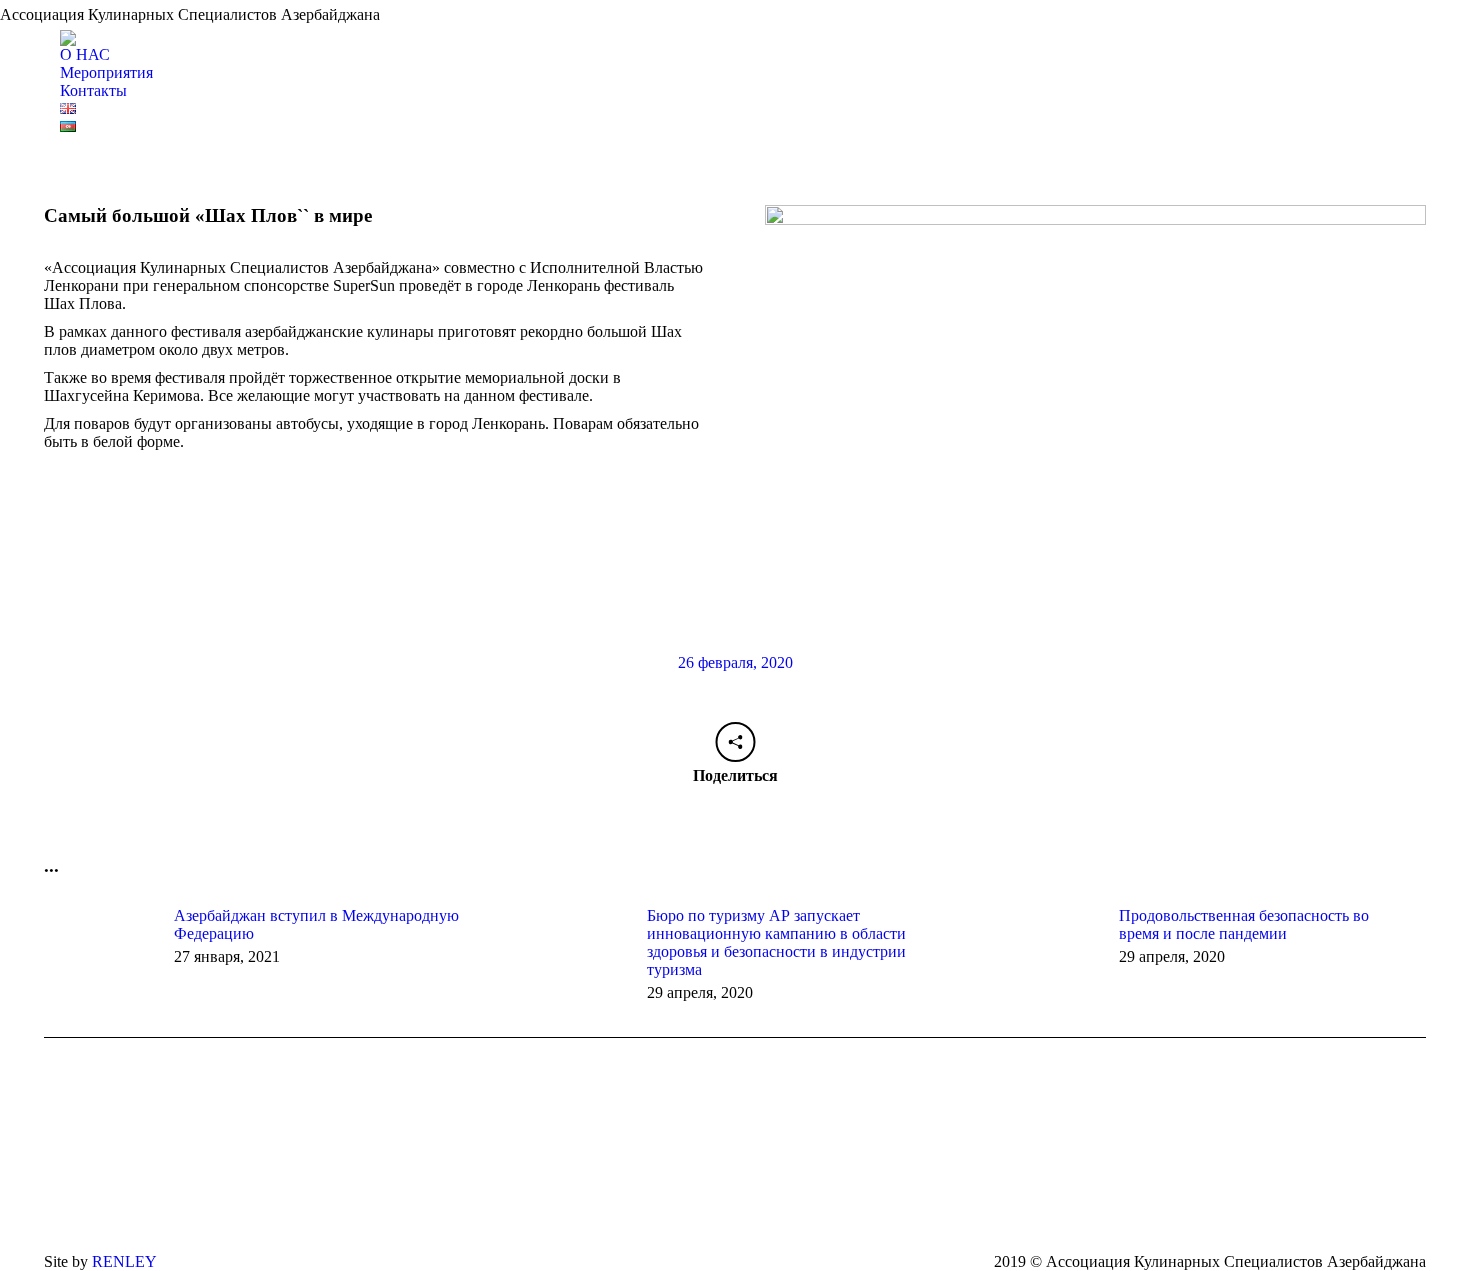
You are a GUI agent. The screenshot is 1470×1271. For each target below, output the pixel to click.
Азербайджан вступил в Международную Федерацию (316, 924)
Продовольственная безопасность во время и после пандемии (1244, 924)
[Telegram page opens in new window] (832, 1208)
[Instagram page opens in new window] (802, 1208)
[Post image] (99, 952)
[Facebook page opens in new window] (772, 1208)
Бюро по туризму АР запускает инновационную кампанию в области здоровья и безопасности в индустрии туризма (776, 942)
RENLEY (124, 1261)
